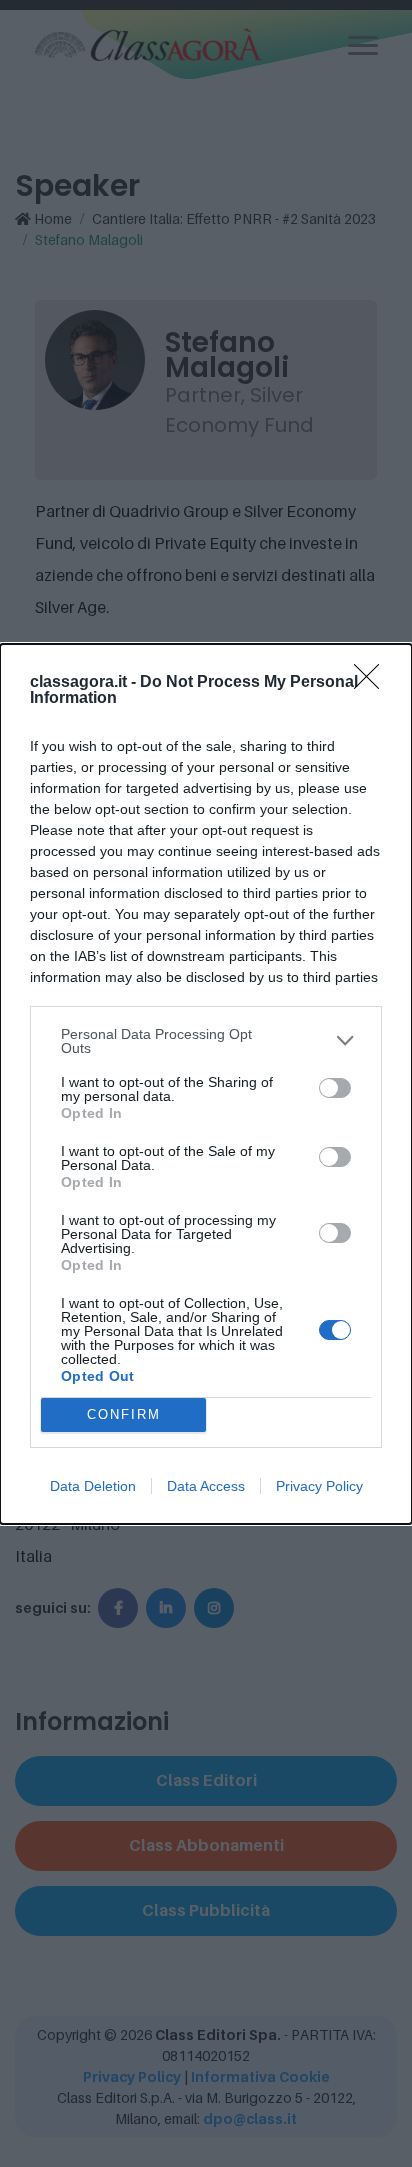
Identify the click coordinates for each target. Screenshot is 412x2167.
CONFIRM (124, 1414)
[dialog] (206, 1084)
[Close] (373, 683)
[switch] (335, 1088)
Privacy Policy (319, 1486)
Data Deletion (93, 1486)
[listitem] (206, 1041)
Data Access (206, 1486)
